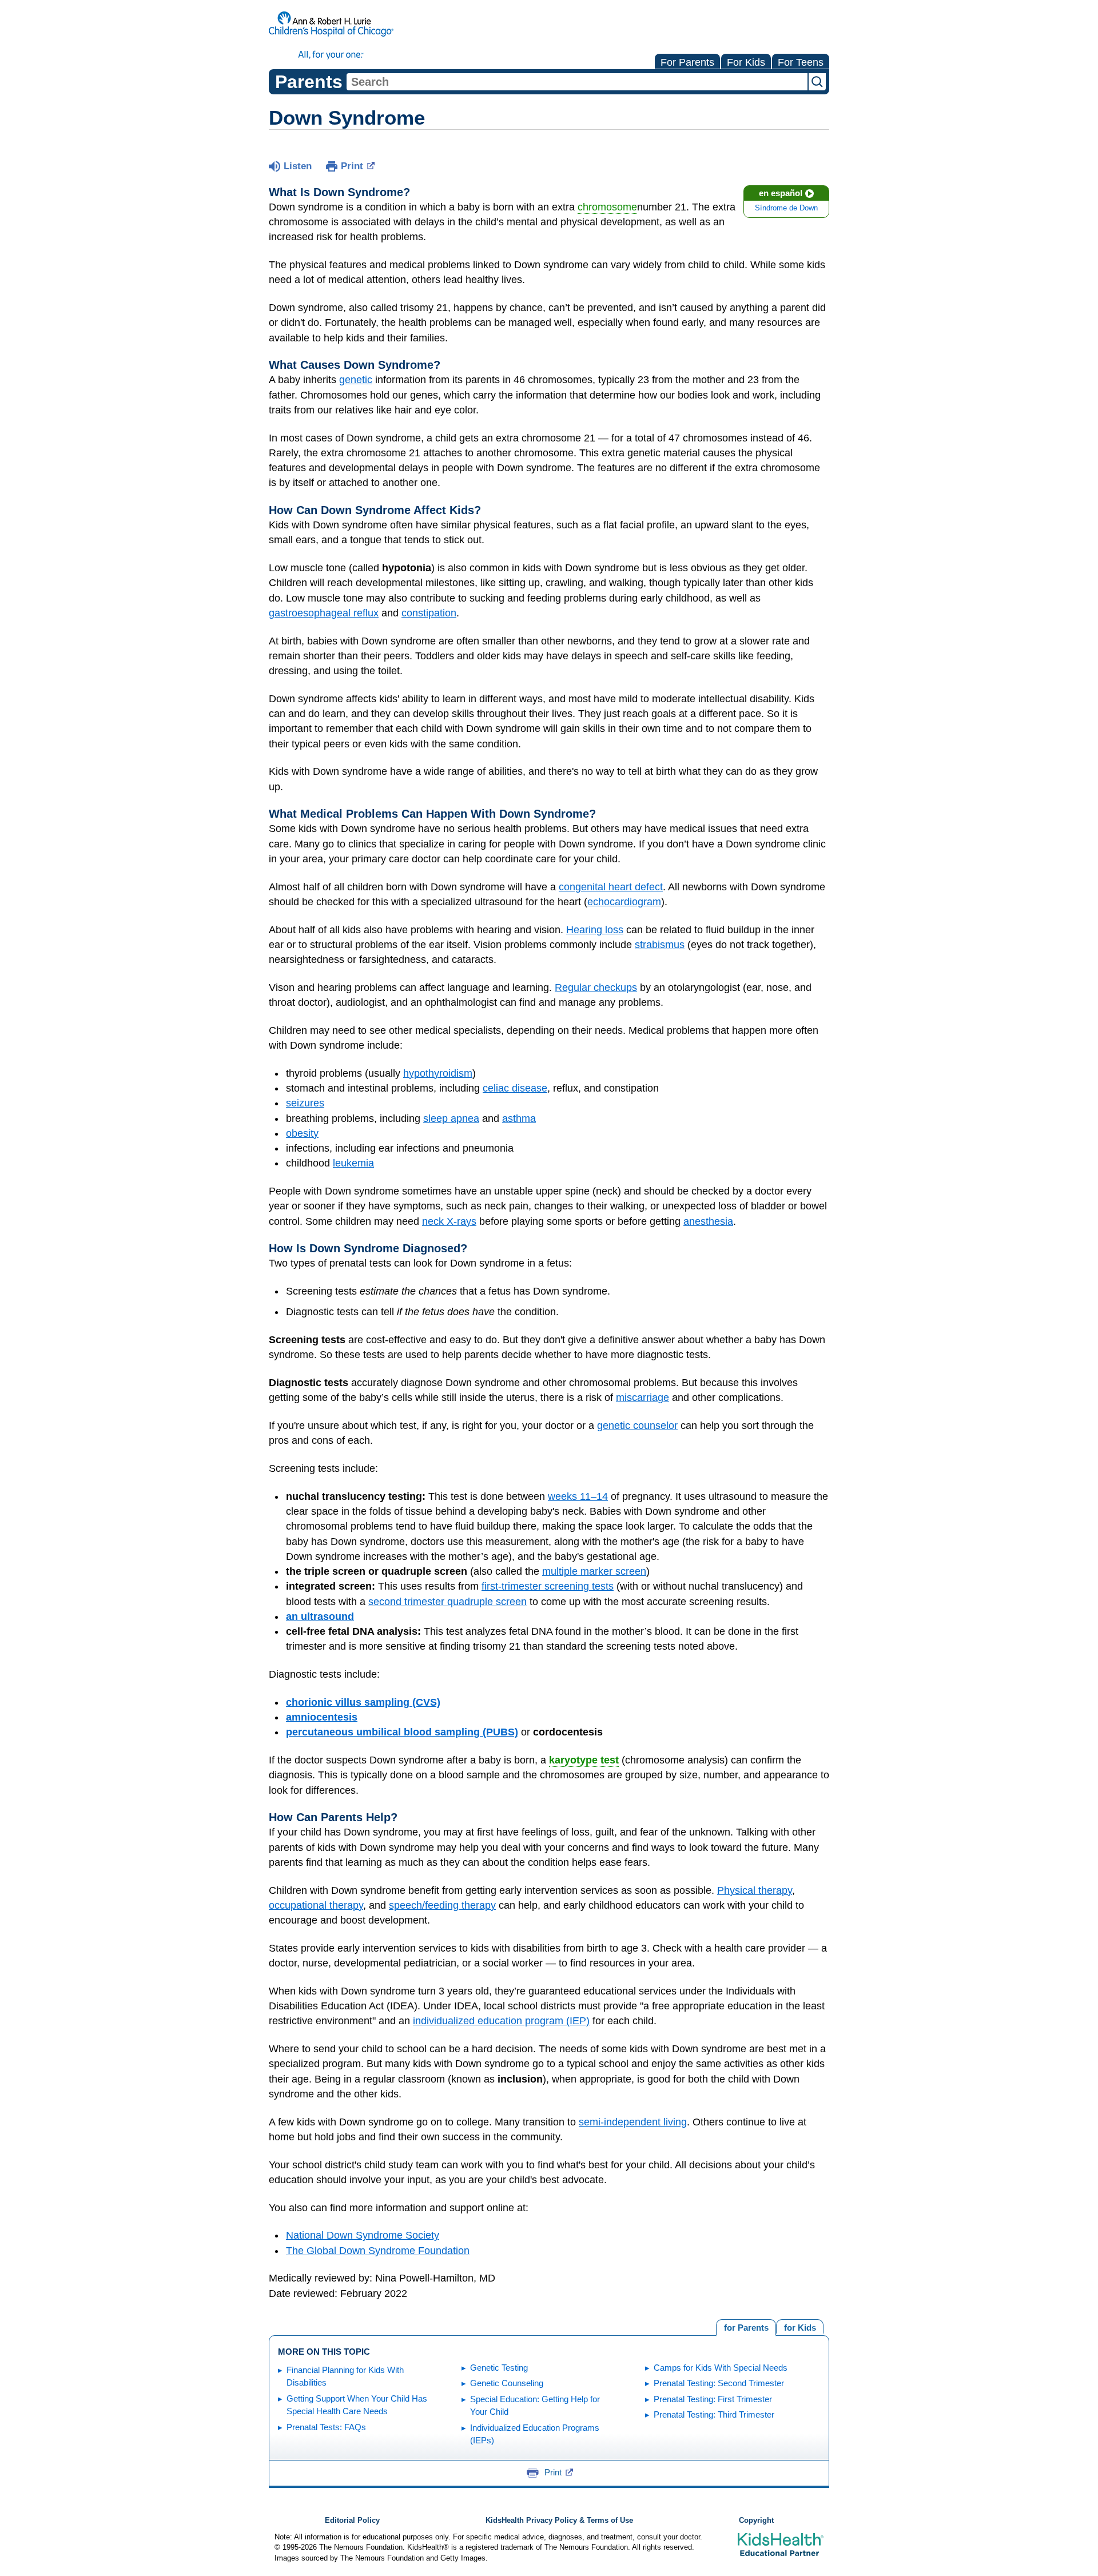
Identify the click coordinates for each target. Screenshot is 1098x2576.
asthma (519, 1118)
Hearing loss (595, 930)
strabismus (660, 945)
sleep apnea (451, 1118)
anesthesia (708, 1221)
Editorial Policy (352, 2521)
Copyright (756, 2521)
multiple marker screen (594, 1571)
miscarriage (643, 1398)
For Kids (746, 62)
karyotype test (584, 1760)
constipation (429, 613)
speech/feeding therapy (442, 1905)
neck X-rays (449, 1221)
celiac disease (515, 1088)
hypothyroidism (438, 1073)
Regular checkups (596, 988)
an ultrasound (320, 1617)
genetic (356, 380)
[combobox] (577, 82)
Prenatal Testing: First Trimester (713, 2399)
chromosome (607, 207)
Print (352, 166)
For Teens (801, 62)
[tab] (800, 2326)
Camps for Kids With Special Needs (721, 2368)
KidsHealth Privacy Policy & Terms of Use (559, 2521)
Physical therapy (755, 1890)
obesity (302, 1133)
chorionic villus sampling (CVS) (363, 1702)
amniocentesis (322, 1717)
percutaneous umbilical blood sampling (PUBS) (402, 1732)
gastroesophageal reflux (324, 613)
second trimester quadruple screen (447, 1602)
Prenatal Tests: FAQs (326, 2427)
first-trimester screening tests (548, 1586)
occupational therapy (316, 1905)
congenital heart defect (611, 887)
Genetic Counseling (507, 2383)
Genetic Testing (499, 2368)
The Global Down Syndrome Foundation (378, 2251)
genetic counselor (637, 1426)
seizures (305, 1103)
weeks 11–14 (578, 1496)
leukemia (353, 1163)
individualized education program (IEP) (501, 2021)
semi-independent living (633, 2122)
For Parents (687, 62)
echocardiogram (624, 902)
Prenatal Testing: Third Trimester (714, 2414)
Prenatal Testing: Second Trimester (719, 2383)
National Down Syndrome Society (363, 2235)
